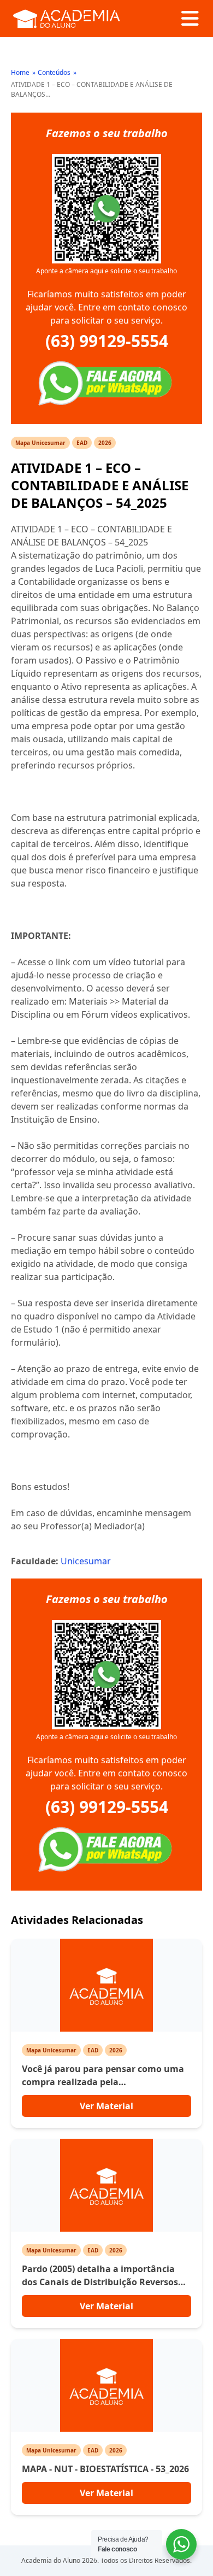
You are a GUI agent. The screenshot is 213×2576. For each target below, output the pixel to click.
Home (20, 72)
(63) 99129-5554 (107, 341)
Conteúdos (54, 72)
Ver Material (106, 2106)
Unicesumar (86, 1561)
